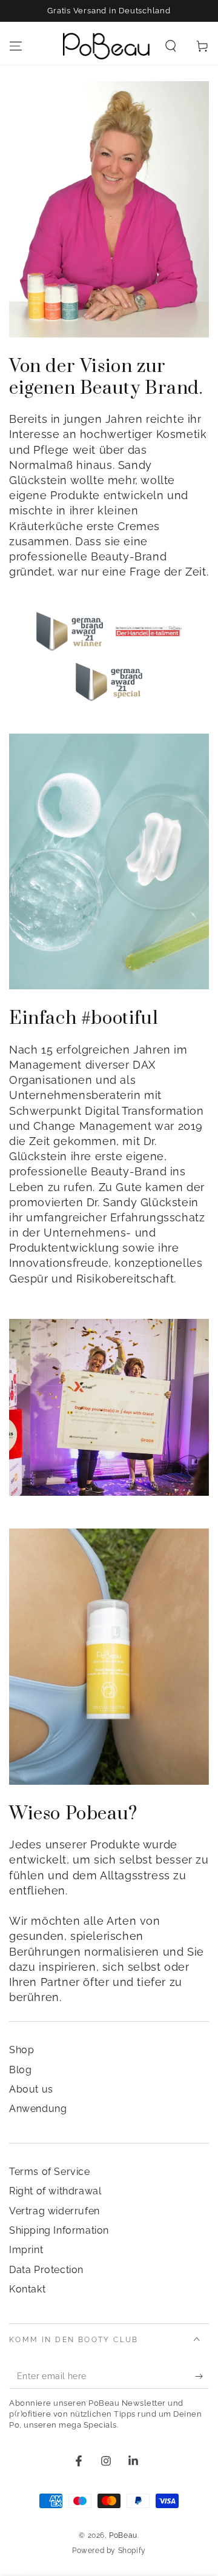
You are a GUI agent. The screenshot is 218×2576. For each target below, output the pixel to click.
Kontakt (27, 2289)
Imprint (26, 2250)
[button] (171, 46)
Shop (21, 2050)
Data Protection (46, 2270)
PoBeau (123, 2535)
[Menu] (16, 46)
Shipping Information (59, 2230)
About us (31, 2089)
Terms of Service (50, 2172)
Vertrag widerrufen (54, 2211)
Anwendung (38, 2109)
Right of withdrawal (55, 2191)
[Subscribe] (202, 2377)
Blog (20, 2070)
